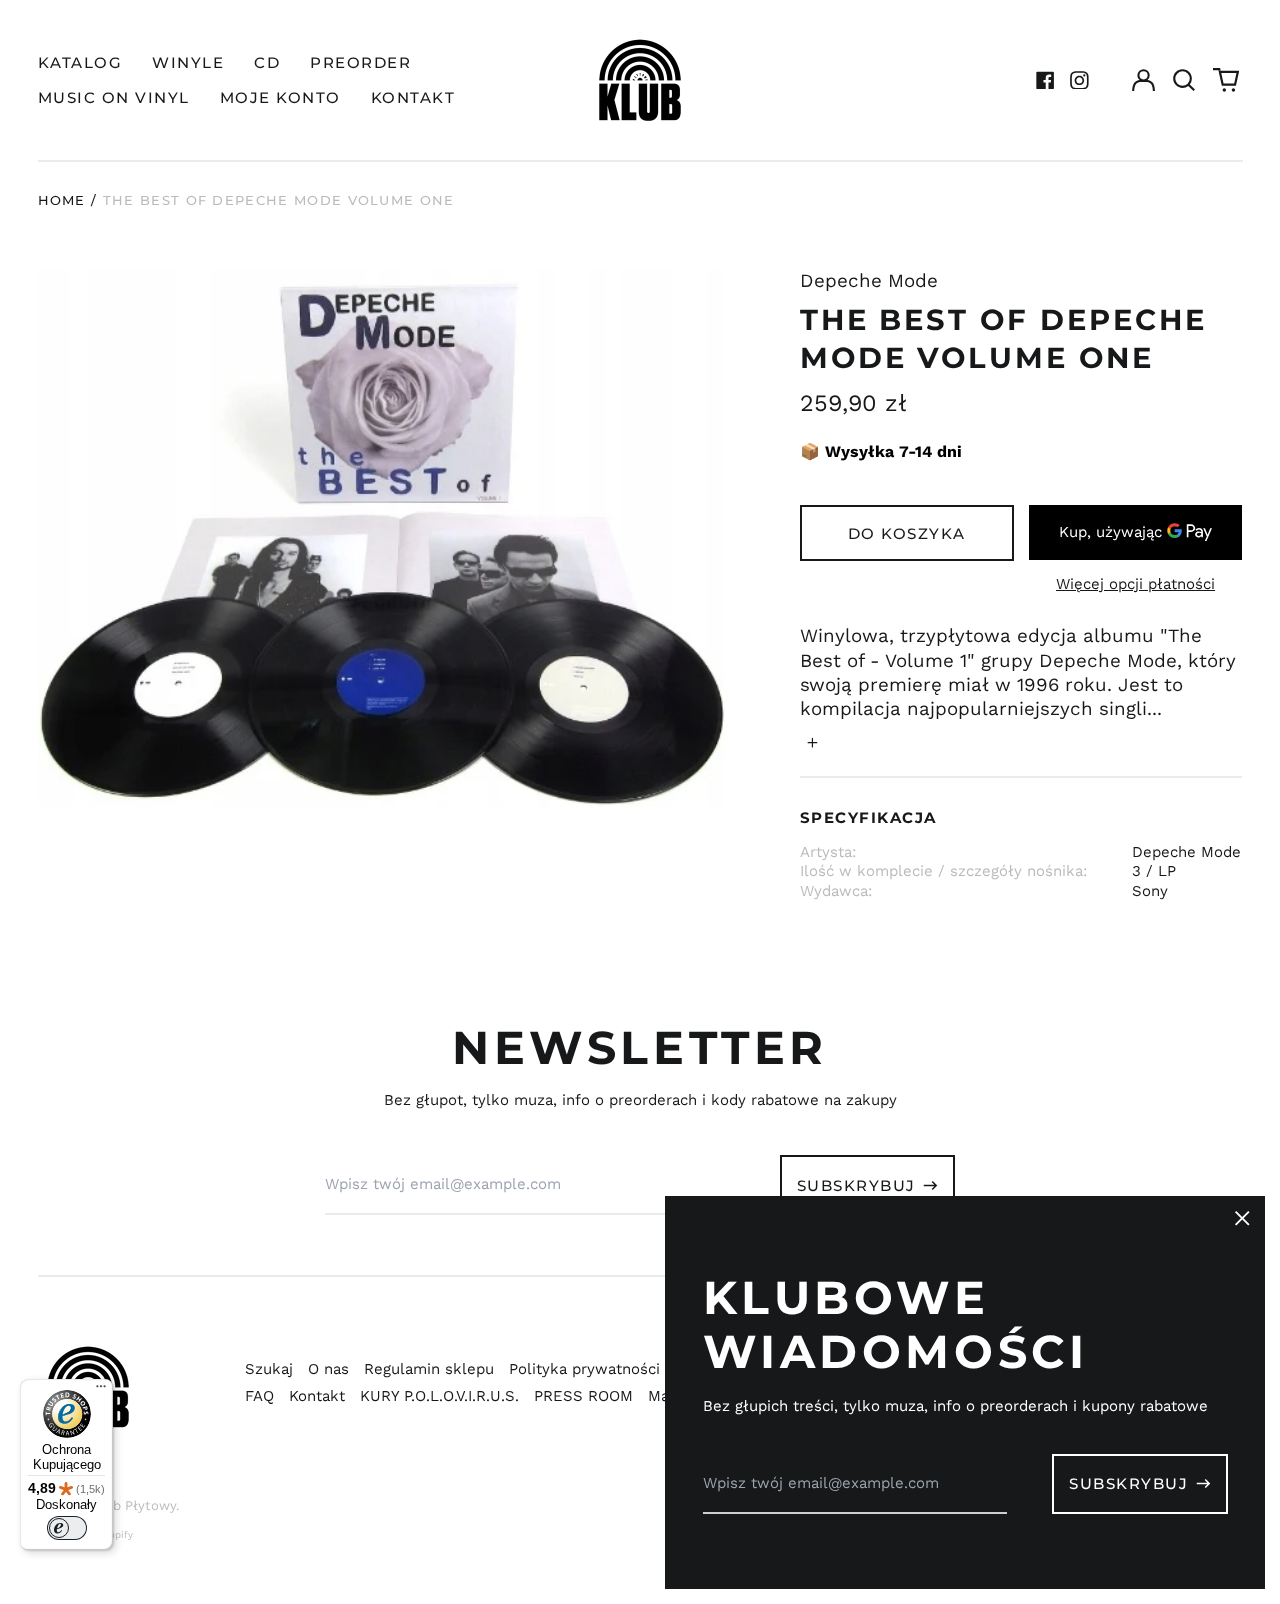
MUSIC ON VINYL (114, 97)
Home (62, 200)
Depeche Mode (869, 281)
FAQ (259, 1396)
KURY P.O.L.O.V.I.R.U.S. (439, 1396)
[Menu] (101, 1391)
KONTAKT (413, 97)
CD (267, 62)
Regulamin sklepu (429, 1369)
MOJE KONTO (280, 97)
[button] (1185, 80)
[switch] (67, 1528)
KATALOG (80, 62)
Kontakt (317, 1396)
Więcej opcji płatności (1135, 584)
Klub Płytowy (134, 1505)
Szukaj (269, 1369)
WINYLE (188, 62)
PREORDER (360, 62)
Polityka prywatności (584, 1369)
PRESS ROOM (583, 1396)
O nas (328, 1369)
